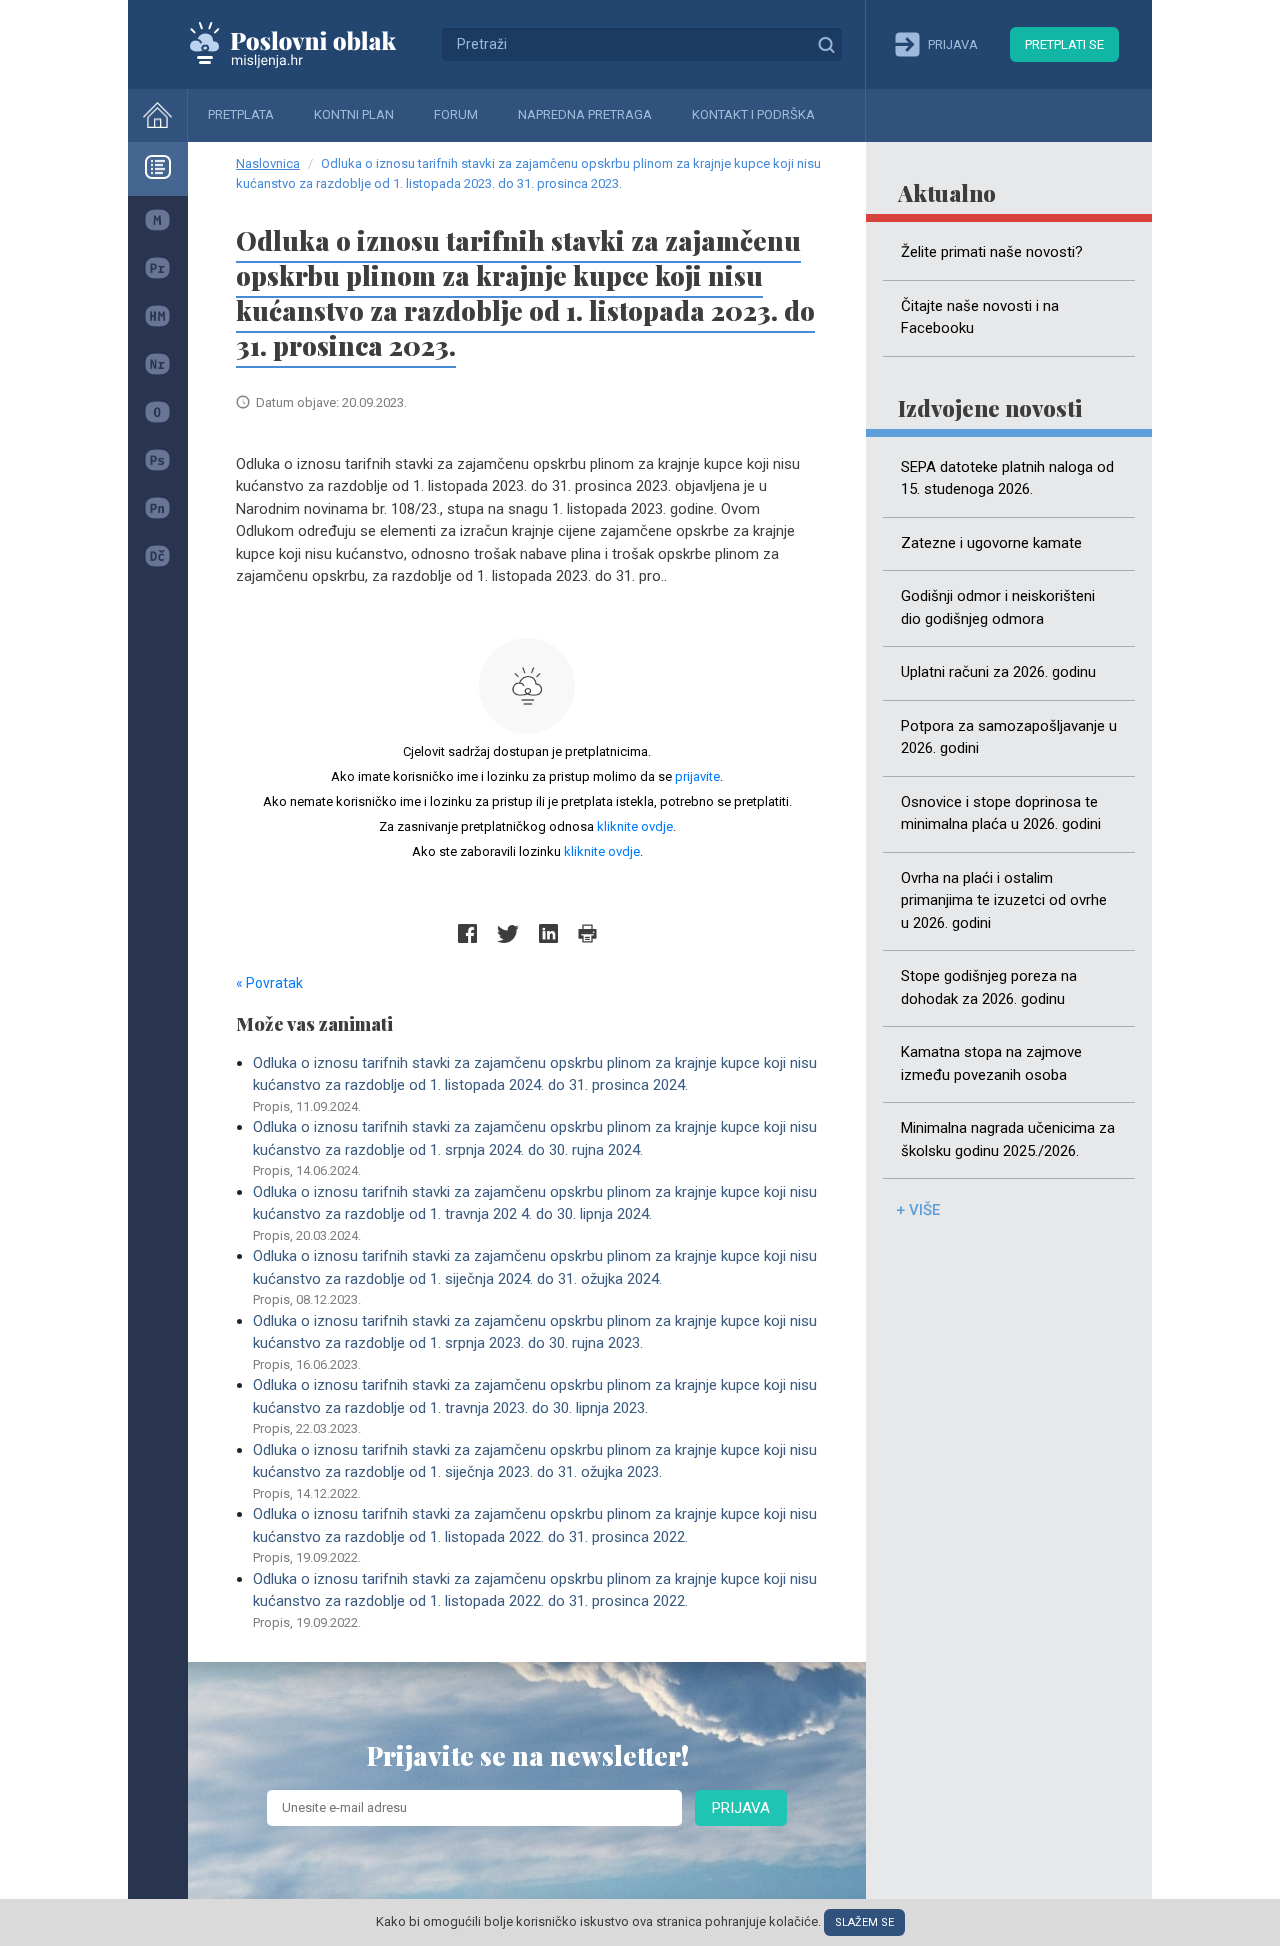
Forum (456, 114)
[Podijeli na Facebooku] (467, 933)
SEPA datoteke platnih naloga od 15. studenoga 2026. (1007, 478)
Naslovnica (268, 163)
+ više (918, 1210)
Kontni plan (354, 114)
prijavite (697, 776)
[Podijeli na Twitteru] (508, 933)
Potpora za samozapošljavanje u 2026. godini (1009, 737)
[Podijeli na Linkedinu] (548, 933)
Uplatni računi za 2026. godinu (998, 672)
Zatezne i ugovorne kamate (991, 543)
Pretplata (241, 114)
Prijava (741, 1808)
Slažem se (864, 1922)
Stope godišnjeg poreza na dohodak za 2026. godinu (989, 987)
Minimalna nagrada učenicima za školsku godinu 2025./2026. (1008, 1139)
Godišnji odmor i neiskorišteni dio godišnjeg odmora (998, 607)
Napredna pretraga (585, 114)
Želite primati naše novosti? (992, 252)
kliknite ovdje (635, 826)
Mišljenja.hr (308, 44)
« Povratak (269, 983)
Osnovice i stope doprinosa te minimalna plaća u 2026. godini (1001, 813)
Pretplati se (1064, 44)
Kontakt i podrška (753, 114)
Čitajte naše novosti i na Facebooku (980, 317)
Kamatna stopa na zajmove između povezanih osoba (991, 1063)
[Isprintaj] (587, 933)
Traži (826, 44)
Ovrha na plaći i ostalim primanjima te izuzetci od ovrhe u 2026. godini (1004, 900)
